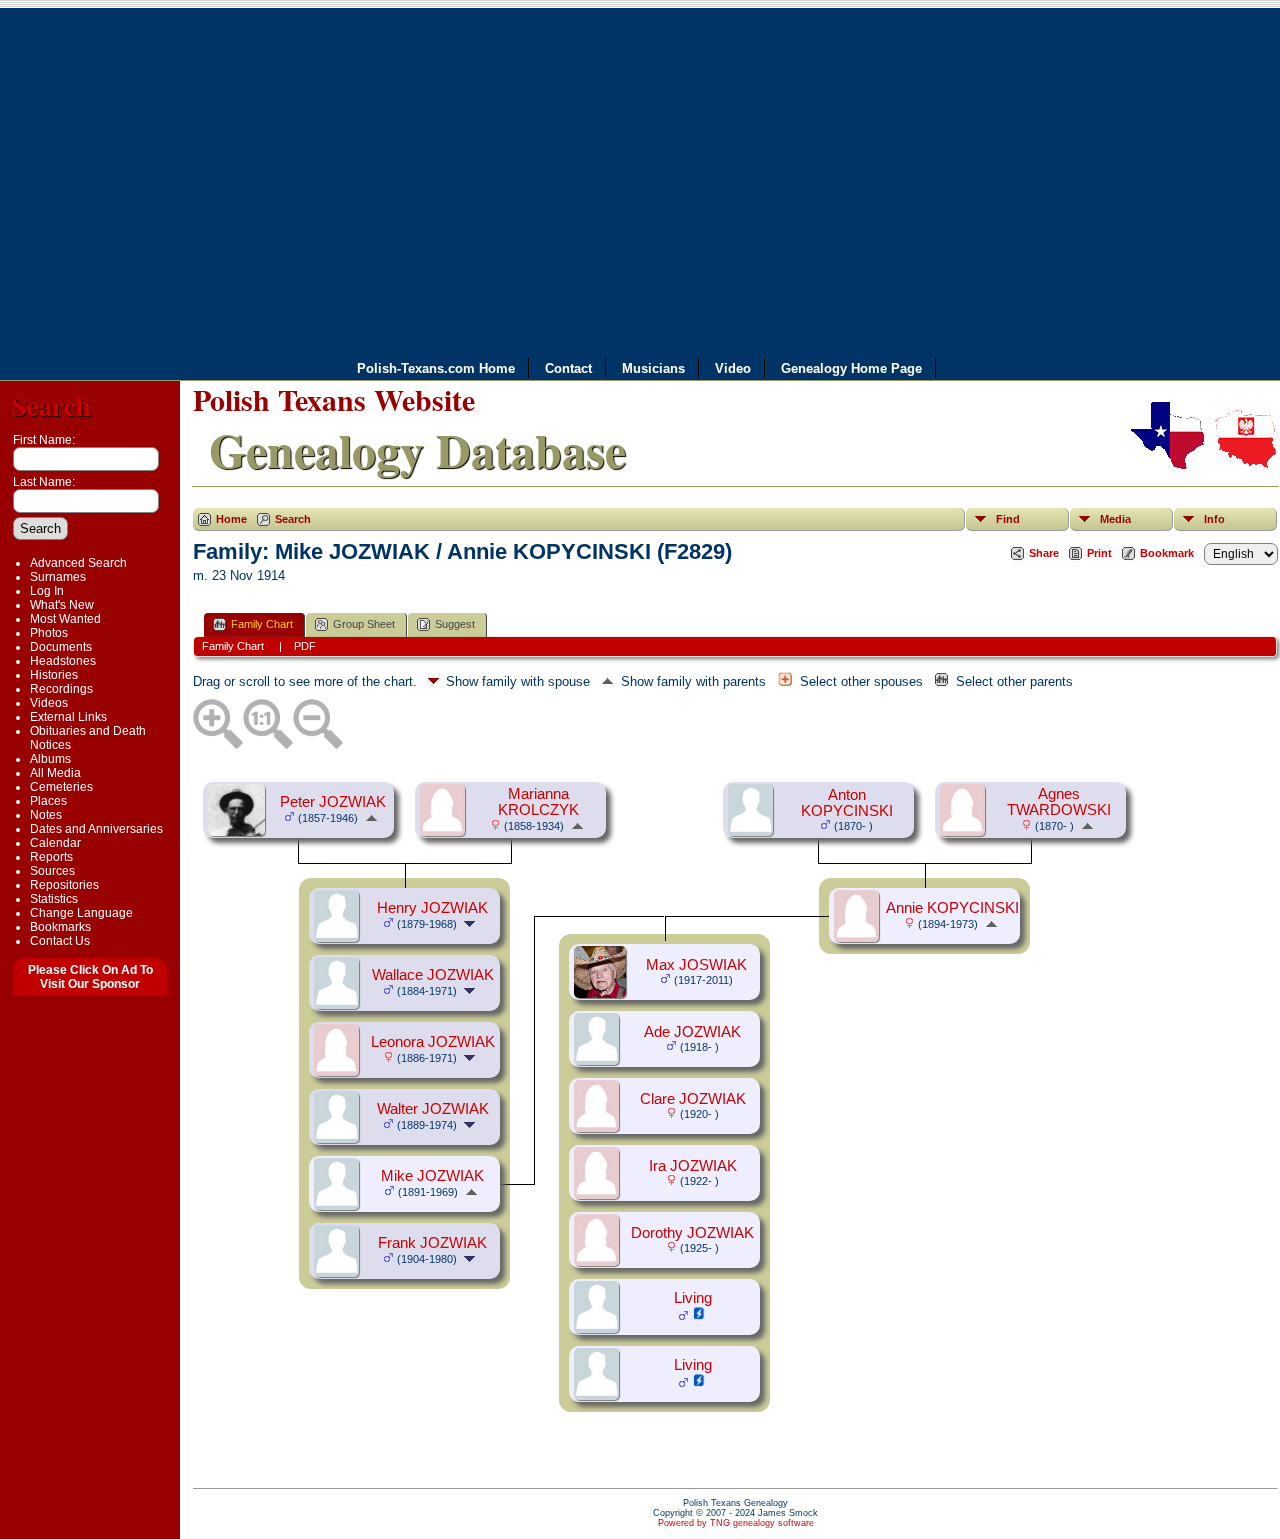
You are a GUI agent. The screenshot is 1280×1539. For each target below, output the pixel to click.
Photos (49, 633)
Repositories (64, 885)
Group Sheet (364, 624)
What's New (62, 605)
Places (48, 801)
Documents (61, 647)
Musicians (653, 368)
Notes (46, 815)
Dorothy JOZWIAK (692, 1233)
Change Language (81, 913)
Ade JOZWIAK (692, 1032)
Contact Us (60, 941)
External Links (68, 717)
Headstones (63, 661)
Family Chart (262, 624)
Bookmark (1167, 553)
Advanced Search (78, 563)
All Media (55, 773)
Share (1044, 553)
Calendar (55, 843)
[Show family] (471, 923)
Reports (51, 857)
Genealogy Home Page (851, 368)
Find (1008, 519)
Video (733, 368)
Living (693, 1298)
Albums (50, 759)
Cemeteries (61, 787)
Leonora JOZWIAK (433, 1042)
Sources (52, 871)
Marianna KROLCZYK (538, 802)
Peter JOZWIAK (333, 802)
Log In (47, 591)
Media (1115, 519)
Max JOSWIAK (696, 965)
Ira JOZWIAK (693, 1166)
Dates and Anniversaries (96, 829)
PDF (305, 646)
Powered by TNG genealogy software (736, 1523)
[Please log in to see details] (699, 1316)
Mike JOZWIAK (432, 1176)
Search (51, 405)
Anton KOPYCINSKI (847, 803)
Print (1099, 553)
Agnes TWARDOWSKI (1059, 802)
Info (1214, 519)
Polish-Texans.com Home (436, 368)
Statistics (54, 899)
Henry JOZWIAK (432, 908)
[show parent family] (371, 817)
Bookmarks (60, 927)
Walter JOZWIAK (433, 1109)
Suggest (455, 624)
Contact (568, 368)
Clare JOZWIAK (693, 1099)
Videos (49, 703)
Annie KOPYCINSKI (952, 908)
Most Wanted (65, 619)
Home (231, 519)
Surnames (58, 577)
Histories (54, 675)
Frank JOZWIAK (432, 1243)
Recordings (61, 689)
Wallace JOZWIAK (433, 975)
